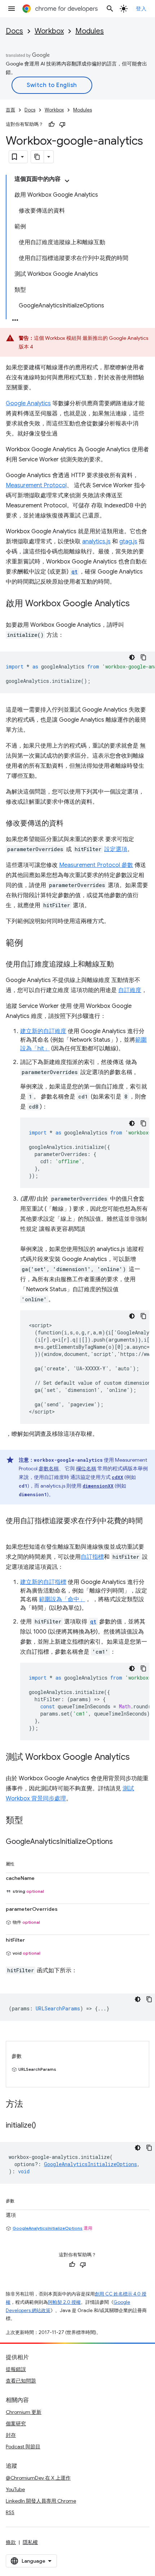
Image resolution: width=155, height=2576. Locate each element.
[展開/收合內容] (67, 181)
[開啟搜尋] (110, 9)
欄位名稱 (86, 1469)
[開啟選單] (12, 9)
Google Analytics (28, 403)
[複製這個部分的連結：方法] (30, 2105)
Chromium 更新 (24, 2412)
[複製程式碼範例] (143, 657)
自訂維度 (130, 990)
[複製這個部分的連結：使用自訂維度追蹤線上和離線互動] (121, 965)
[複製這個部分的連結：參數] (22, 2200)
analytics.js (96, 542)
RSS (10, 2512)
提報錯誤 (16, 2369)
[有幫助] (52, 124)
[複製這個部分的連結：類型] (30, 1821)
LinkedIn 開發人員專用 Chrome (41, 2501)
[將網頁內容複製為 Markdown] (37, 157)
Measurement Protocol (36, 485)
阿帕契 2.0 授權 (64, 2302)
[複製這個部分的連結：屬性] (22, 1863)
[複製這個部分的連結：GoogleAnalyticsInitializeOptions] (120, 1842)
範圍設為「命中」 (62, 1599)
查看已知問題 (21, 2381)
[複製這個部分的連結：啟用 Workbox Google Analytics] (137, 604)
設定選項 (116, 849)
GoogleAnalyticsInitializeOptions (48, 2228)
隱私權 (30, 2542)
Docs (14, 31)
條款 (11, 2542)
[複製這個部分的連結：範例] (30, 944)
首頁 (10, 110)
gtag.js (128, 542)
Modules (90, 31)
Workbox (49, 31)
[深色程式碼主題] (132, 657)
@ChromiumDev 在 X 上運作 (38, 2478)
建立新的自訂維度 (43, 1031)
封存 (11, 2435)
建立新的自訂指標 (43, 1582)
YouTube (15, 2489)
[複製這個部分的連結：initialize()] (43, 2126)
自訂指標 (92, 1557)
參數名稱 (49, 1469)
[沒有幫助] (62, 124)
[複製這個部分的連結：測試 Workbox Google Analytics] (137, 1758)
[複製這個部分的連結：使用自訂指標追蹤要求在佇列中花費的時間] (13, 1531)
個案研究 (16, 2424)
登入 (141, 9)
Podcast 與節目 (23, 2447)
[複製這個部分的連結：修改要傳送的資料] (71, 824)
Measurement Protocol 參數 (96, 865)
